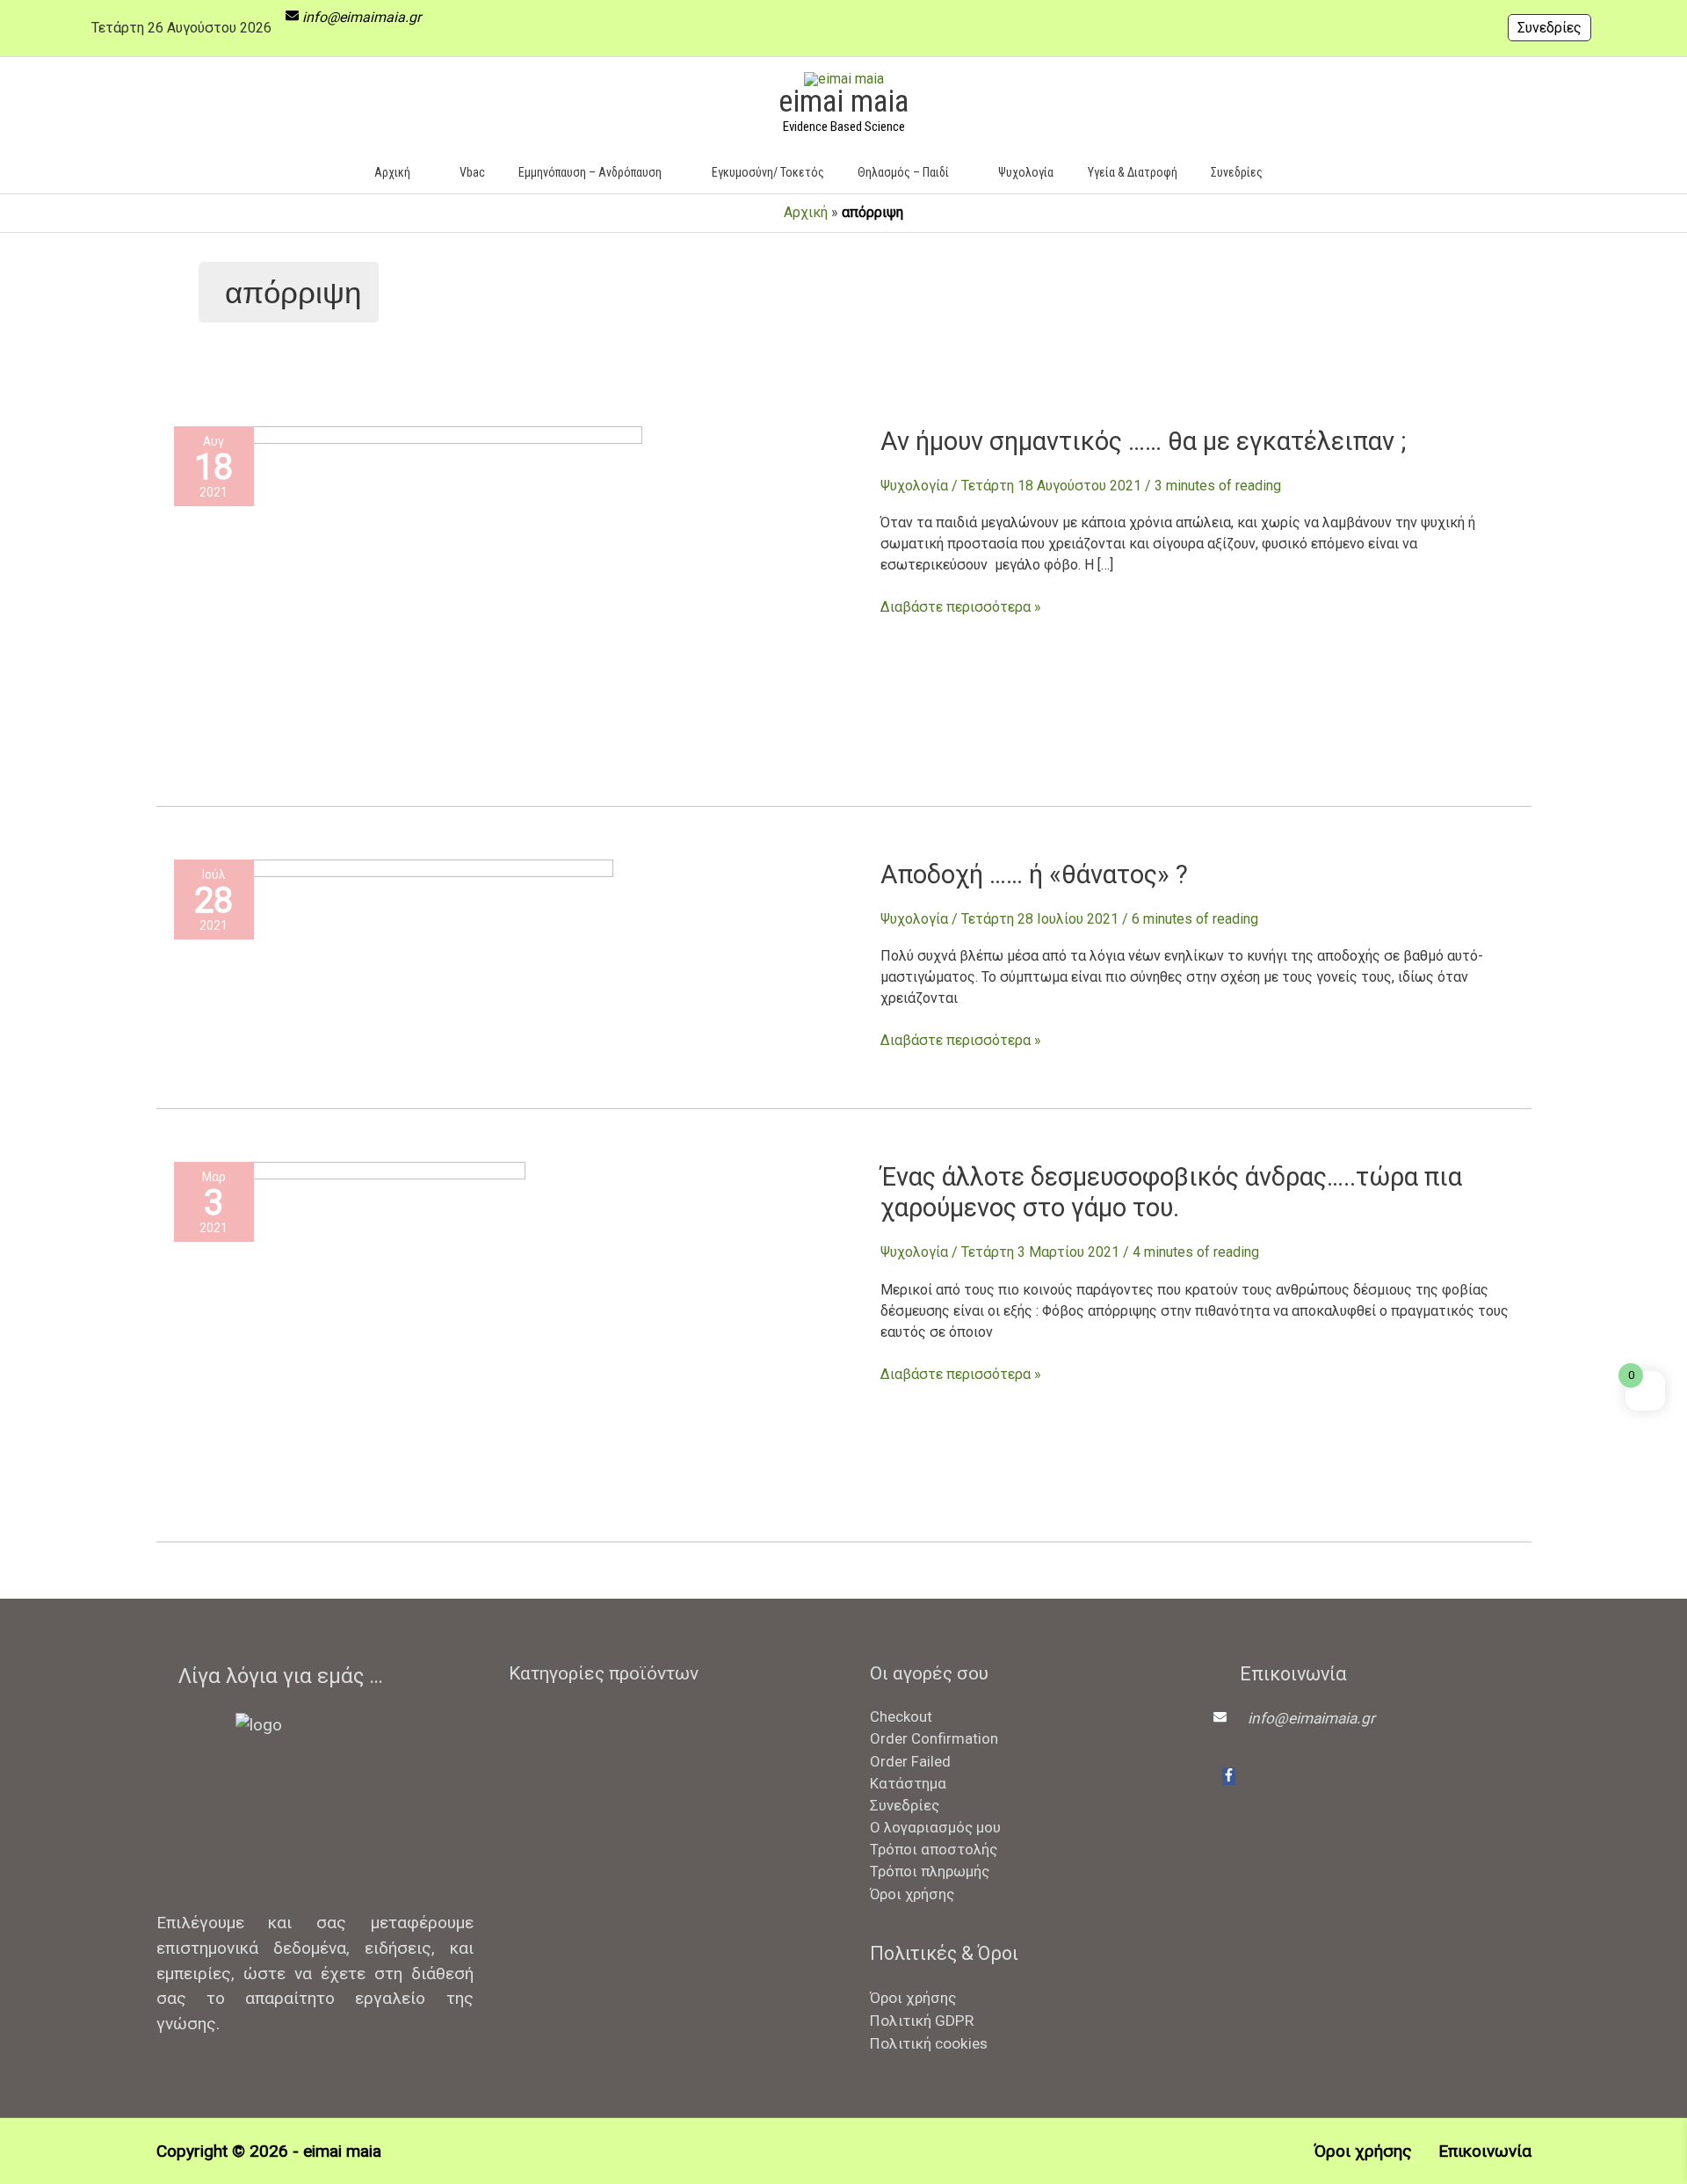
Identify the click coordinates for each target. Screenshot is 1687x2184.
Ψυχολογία (914, 486)
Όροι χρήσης (912, 1894)
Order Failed (910, 1761)
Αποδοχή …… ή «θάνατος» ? (1034, 874)
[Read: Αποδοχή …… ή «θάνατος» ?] (394, 968)
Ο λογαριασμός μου (935, 1827)
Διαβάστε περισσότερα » (961, 606)
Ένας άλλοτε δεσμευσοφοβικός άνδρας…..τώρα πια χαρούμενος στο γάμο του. (1171, 1193)
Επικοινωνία (1484, 2151)
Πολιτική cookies (929, 2043)
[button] (1305, 172)
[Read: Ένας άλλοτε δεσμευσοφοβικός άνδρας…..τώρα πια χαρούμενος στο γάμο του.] (350, 1336)
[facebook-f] (1229, 1776)
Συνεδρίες (1549, 28)
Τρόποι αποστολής (934, 1849)
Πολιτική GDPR (922, 2021)
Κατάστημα (908, 1783)
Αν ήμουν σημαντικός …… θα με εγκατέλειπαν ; (1143, 441)
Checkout (901, 1716)
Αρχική (806, 212)
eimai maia (843, 102)
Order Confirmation (934, 1738)
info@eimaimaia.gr (362, 17)
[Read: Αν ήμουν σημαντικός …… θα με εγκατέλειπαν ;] (408, 601)
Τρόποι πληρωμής (930, 1871)
